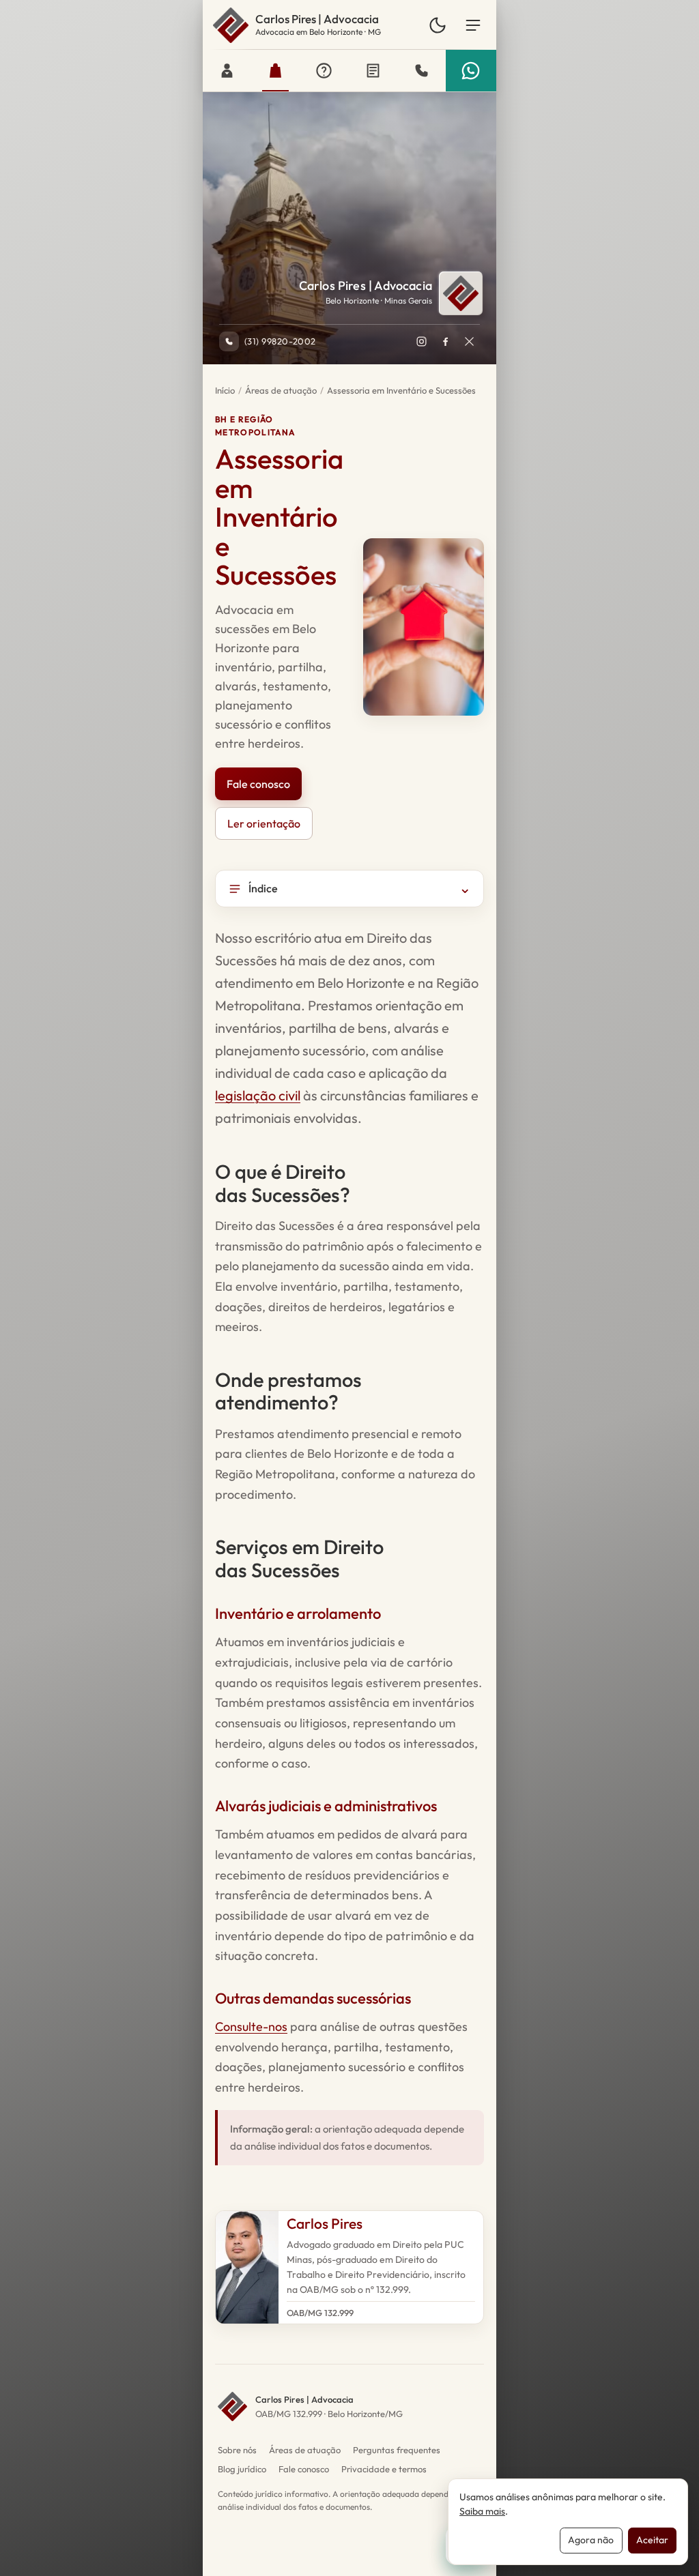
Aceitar (652, 2540)
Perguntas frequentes (397, 2450)
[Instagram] (421, 341)
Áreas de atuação (281, 390)
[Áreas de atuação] (275, 71)
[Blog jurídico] (373, 71)
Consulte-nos (251, 2026)
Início (225, 390)
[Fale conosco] (422, 71)
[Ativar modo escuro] (438, 25)
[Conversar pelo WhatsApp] (471, 71)
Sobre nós (237, 2450)
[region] (349, 1470)
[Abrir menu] (473, 25)
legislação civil (258, 1095)
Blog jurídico (242, 2469)
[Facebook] (445, 341)
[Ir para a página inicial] (231, 25)
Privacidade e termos (384, 2469)
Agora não (591, 2540)
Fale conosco (258, 784)
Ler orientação (264, 823)
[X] (469, 341)
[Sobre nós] (227, 71)
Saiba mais (482, 2511)
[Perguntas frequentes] (324, 71)
